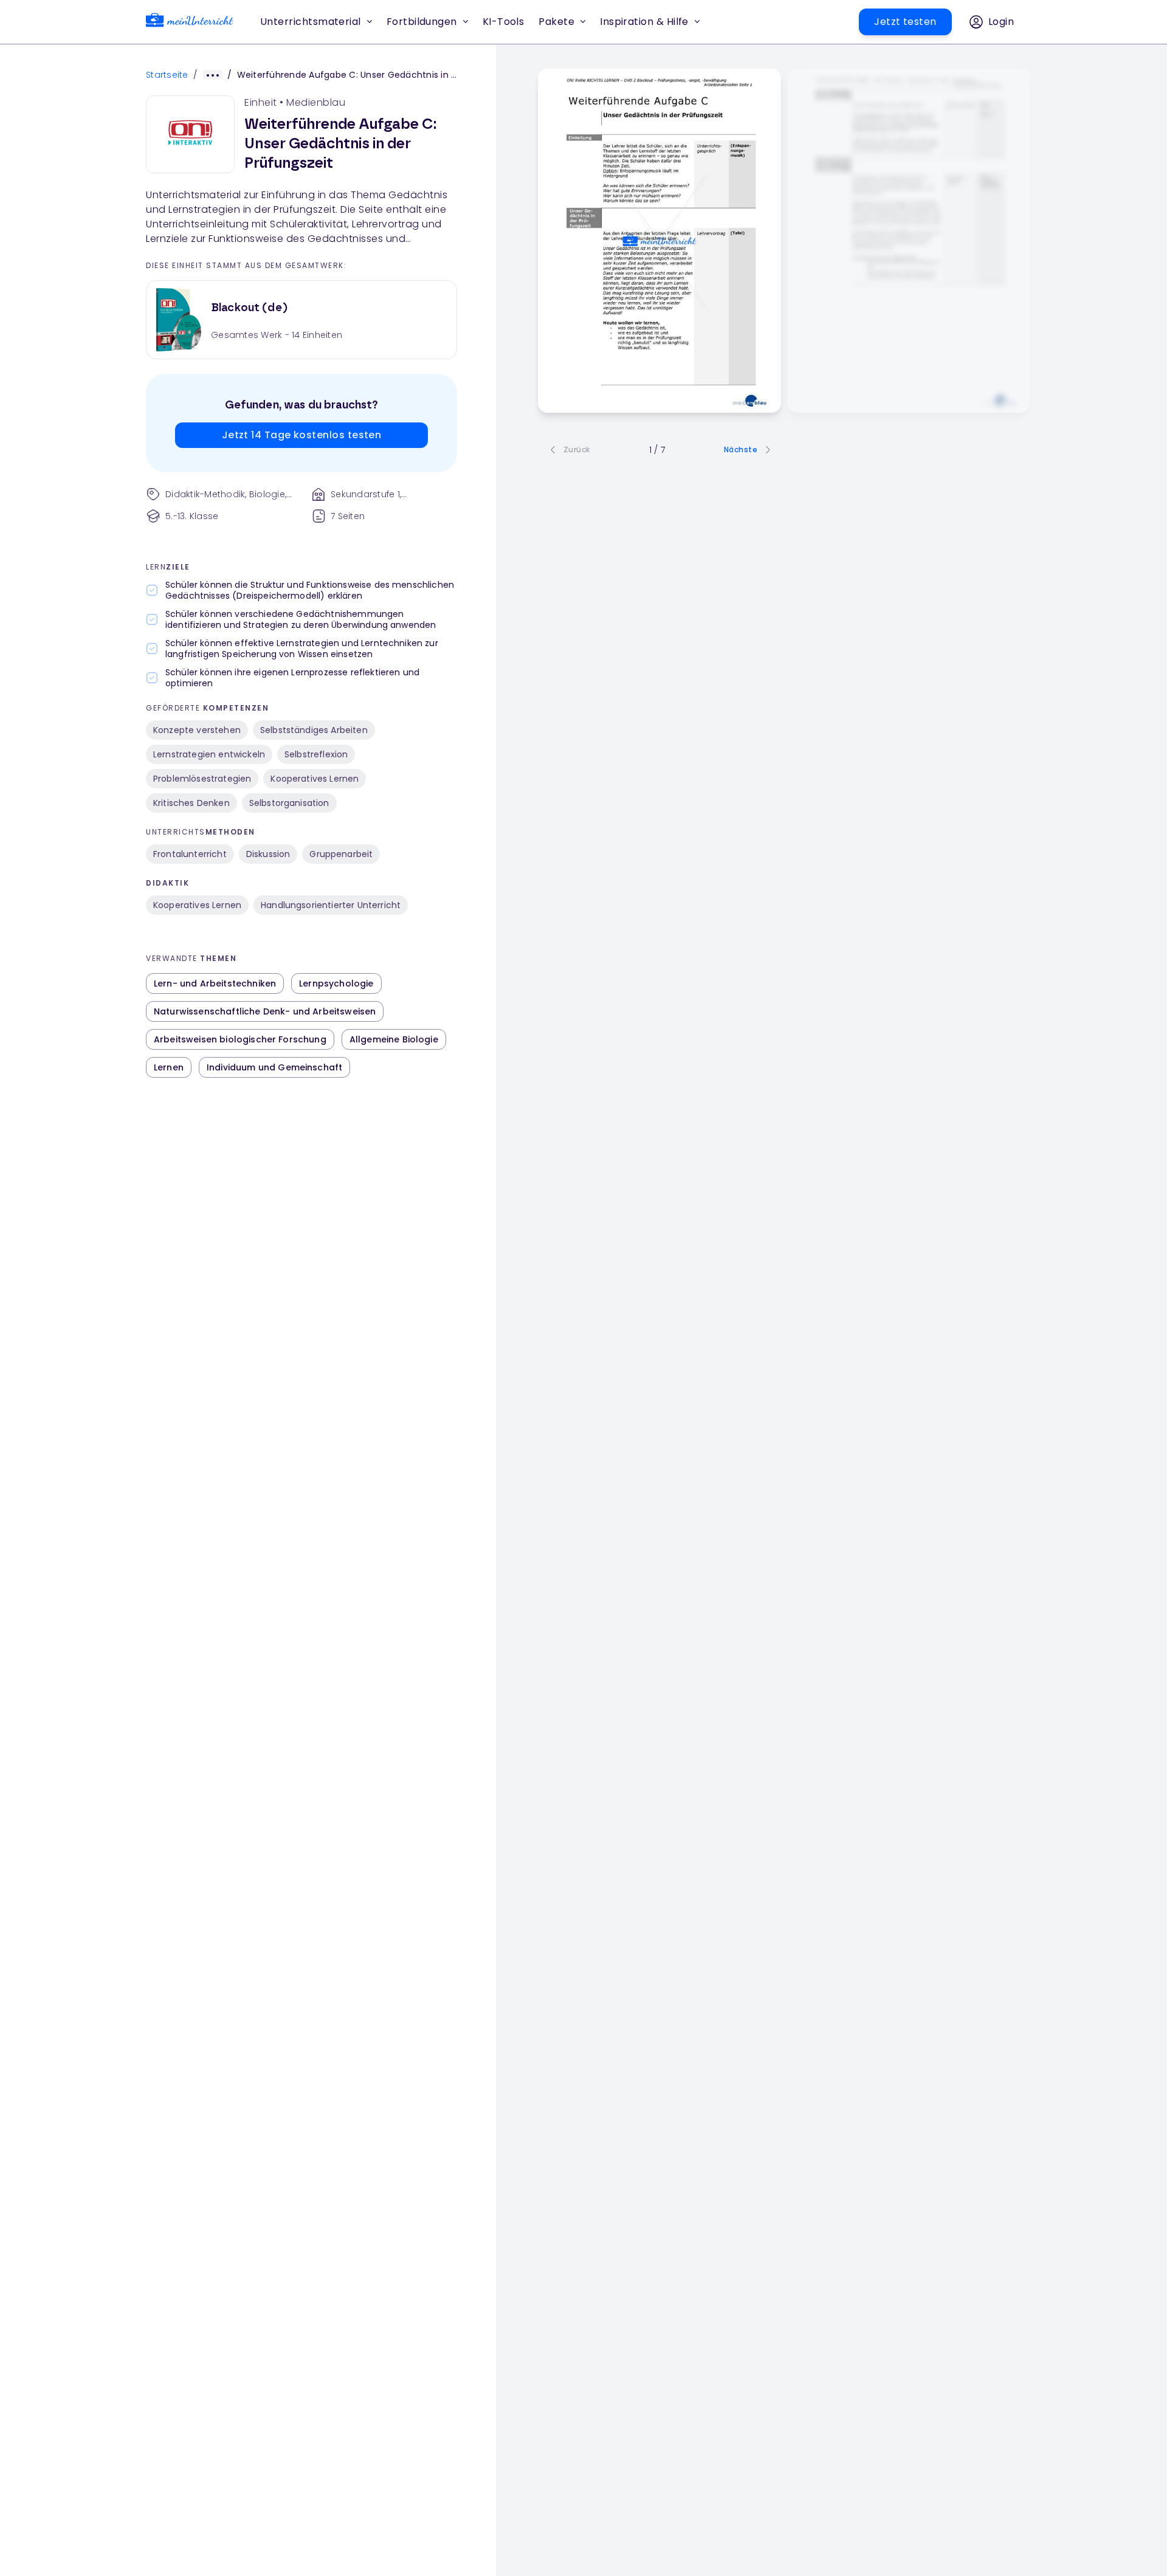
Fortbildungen (422, 22)
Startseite (167, 75)
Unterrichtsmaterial (311, 22)
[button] (504, 22)
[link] (190, 22)
